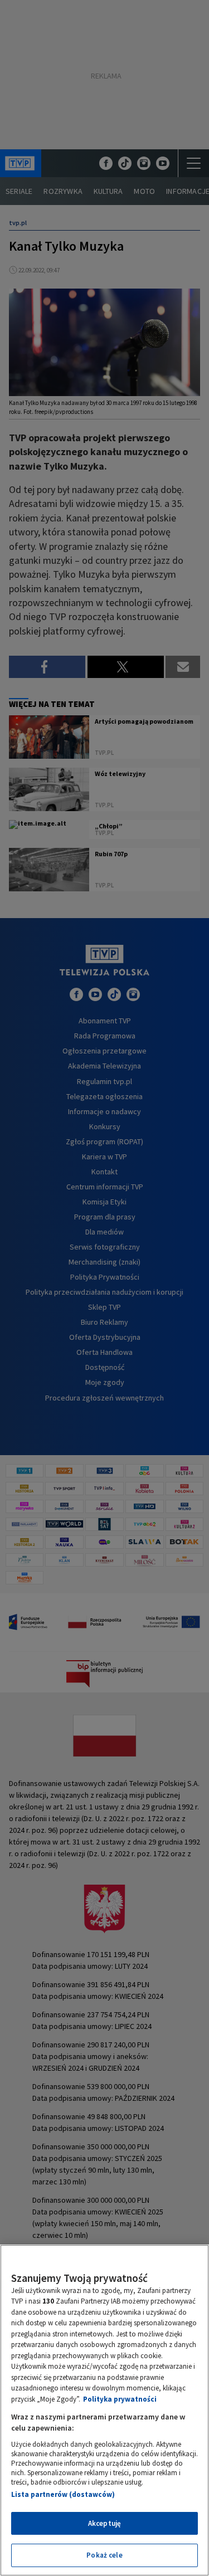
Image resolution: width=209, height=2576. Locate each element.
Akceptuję (104, 2523)
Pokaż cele (104, 2555)
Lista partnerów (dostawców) (63, 2494)
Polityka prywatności (120, 2399)
